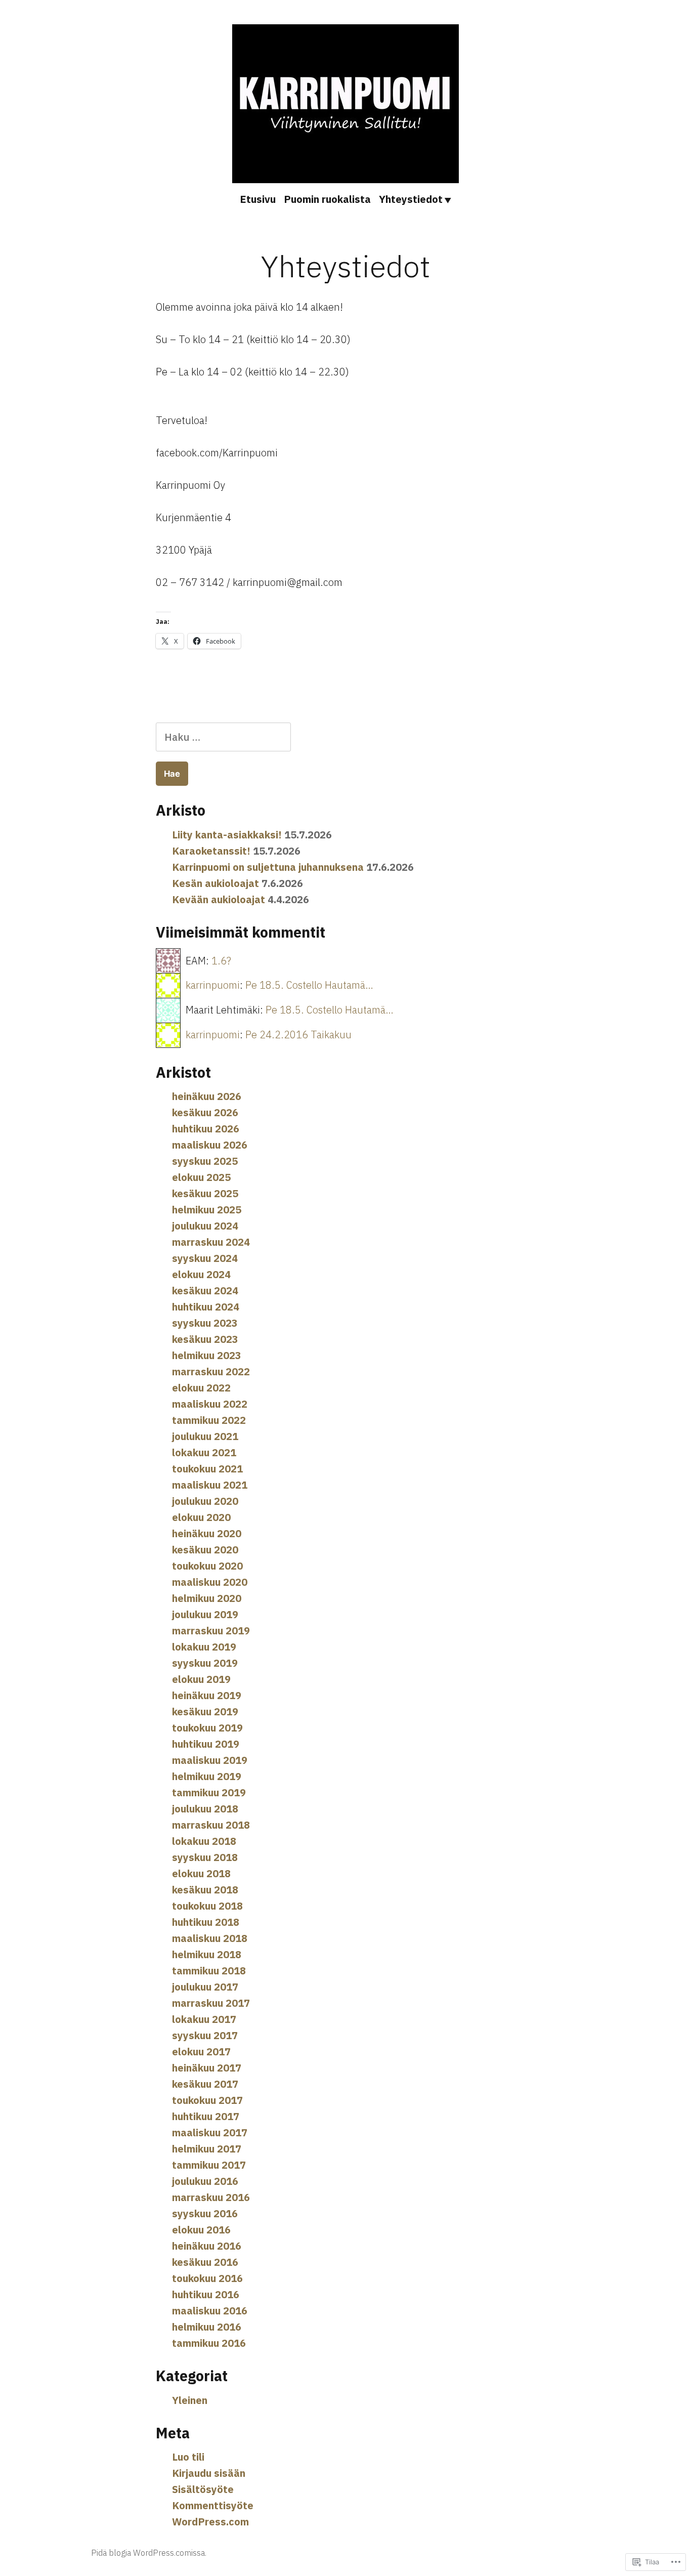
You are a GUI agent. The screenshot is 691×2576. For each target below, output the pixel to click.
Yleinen (190, 2400)
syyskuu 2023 (205, 1323)
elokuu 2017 (201, 2052)
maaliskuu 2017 (210, 2132)
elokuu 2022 (201, 1388)
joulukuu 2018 (205, 1809)
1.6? (221, 961)
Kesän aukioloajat (215, 883)
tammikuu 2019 (209, 1792)
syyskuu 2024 (205, 1258)
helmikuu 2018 (207, 1954)
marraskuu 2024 (211, 1242)
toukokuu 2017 (207, 2100)
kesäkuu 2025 (205, 1193)
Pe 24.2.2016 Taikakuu (298, 1034)
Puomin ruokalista (327, 199)
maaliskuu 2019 (210, 1760)
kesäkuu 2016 (205, 2262)
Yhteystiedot (411, 199)
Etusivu (258, 199)
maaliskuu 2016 (210, 2311)
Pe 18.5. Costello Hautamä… (309, 985)
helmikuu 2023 (207, 1355)
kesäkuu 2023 (205, 1339)
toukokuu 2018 (207, 1906)
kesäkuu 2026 (205, 1112)
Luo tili (188, 2457)
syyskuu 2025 (205, 1161)
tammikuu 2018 (209, 1971)
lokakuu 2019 (204, 1647)
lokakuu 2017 (204, 2019)
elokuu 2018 (201, 1873)
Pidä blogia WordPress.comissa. (149, 2553)
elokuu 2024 (201, 1274)
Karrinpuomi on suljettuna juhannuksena (268, 867)
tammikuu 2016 (209, 2343)
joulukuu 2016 (205, 2181)
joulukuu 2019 (205, 1614)
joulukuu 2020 (205, 1501)
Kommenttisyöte (213, 2505)
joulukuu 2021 (205, 1436)
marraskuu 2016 (211, 2197)
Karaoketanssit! (211, 851)
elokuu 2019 (201, 1679)
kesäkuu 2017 (205, 2084)
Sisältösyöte (203, 2489)
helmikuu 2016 (207, 2327)
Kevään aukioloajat (219, 899)
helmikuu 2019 (207, 1776)
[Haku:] (223, 737)
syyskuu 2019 (205, 1663)
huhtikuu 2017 (206, 2116)
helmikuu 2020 (207, 1598)
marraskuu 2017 (211, 2003)
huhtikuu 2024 (206, 1307)
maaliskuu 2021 (210, 1485)
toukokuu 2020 (207, 1566)
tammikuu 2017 (209, 2165)
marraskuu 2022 (211, 1371)
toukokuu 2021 (207, 1469)
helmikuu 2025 (207, 1210)
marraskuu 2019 (211, 1631)
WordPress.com (210, 2522)
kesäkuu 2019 (205, 1712)
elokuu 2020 (201, 1517)
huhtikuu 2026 (206, 1129)
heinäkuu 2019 (207, 1695)
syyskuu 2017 (205, 2035)
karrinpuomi (213, 985)
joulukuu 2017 (205, 1987)
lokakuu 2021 (204, 1452)
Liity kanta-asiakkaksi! (227, 835)
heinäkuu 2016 (207, 2246)
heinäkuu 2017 (207, 2068)
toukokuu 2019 (207, 1728)
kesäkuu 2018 (205, 1890)
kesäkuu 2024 (205, 1291)
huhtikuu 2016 (206, 2294)
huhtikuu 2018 (206, 1922)
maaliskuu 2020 (210, 1582)
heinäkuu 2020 (207, 1533)
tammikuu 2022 (209, 1420)
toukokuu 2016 (207, 2278)
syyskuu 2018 (205, 1857)
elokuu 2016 (201, 2230)
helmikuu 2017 (207, 2149)
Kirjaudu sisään (209, 2473)
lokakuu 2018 (204, 1841)
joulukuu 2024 (205, 1226)
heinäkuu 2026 (207, 1096)
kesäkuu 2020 (205, 1550)
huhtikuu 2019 (206, 1744)
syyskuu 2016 (205, 2213)
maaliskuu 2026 (210, 1145)
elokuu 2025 (201, 1177)
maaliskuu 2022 (210, 1404)
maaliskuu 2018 (210, 1938)
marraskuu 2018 (211, 1825)
